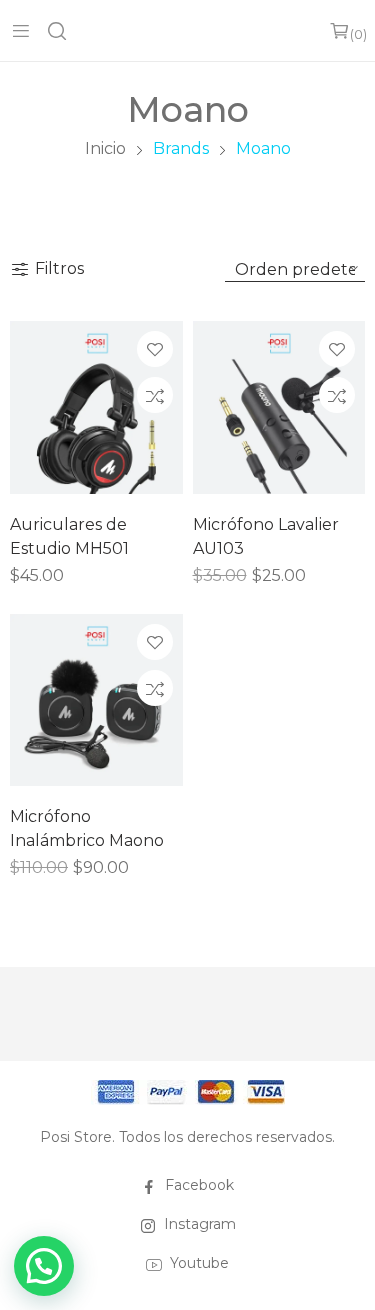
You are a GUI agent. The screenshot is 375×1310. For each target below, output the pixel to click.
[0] (339, 30)
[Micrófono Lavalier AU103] (279, 407)
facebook (199, 1185)
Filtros (59, 268)
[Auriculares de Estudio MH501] (96, 407)
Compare (155, 395)
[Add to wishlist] (155, 349)
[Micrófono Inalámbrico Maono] (96, 700)
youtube (199, 1263)
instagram (200, 1224)
